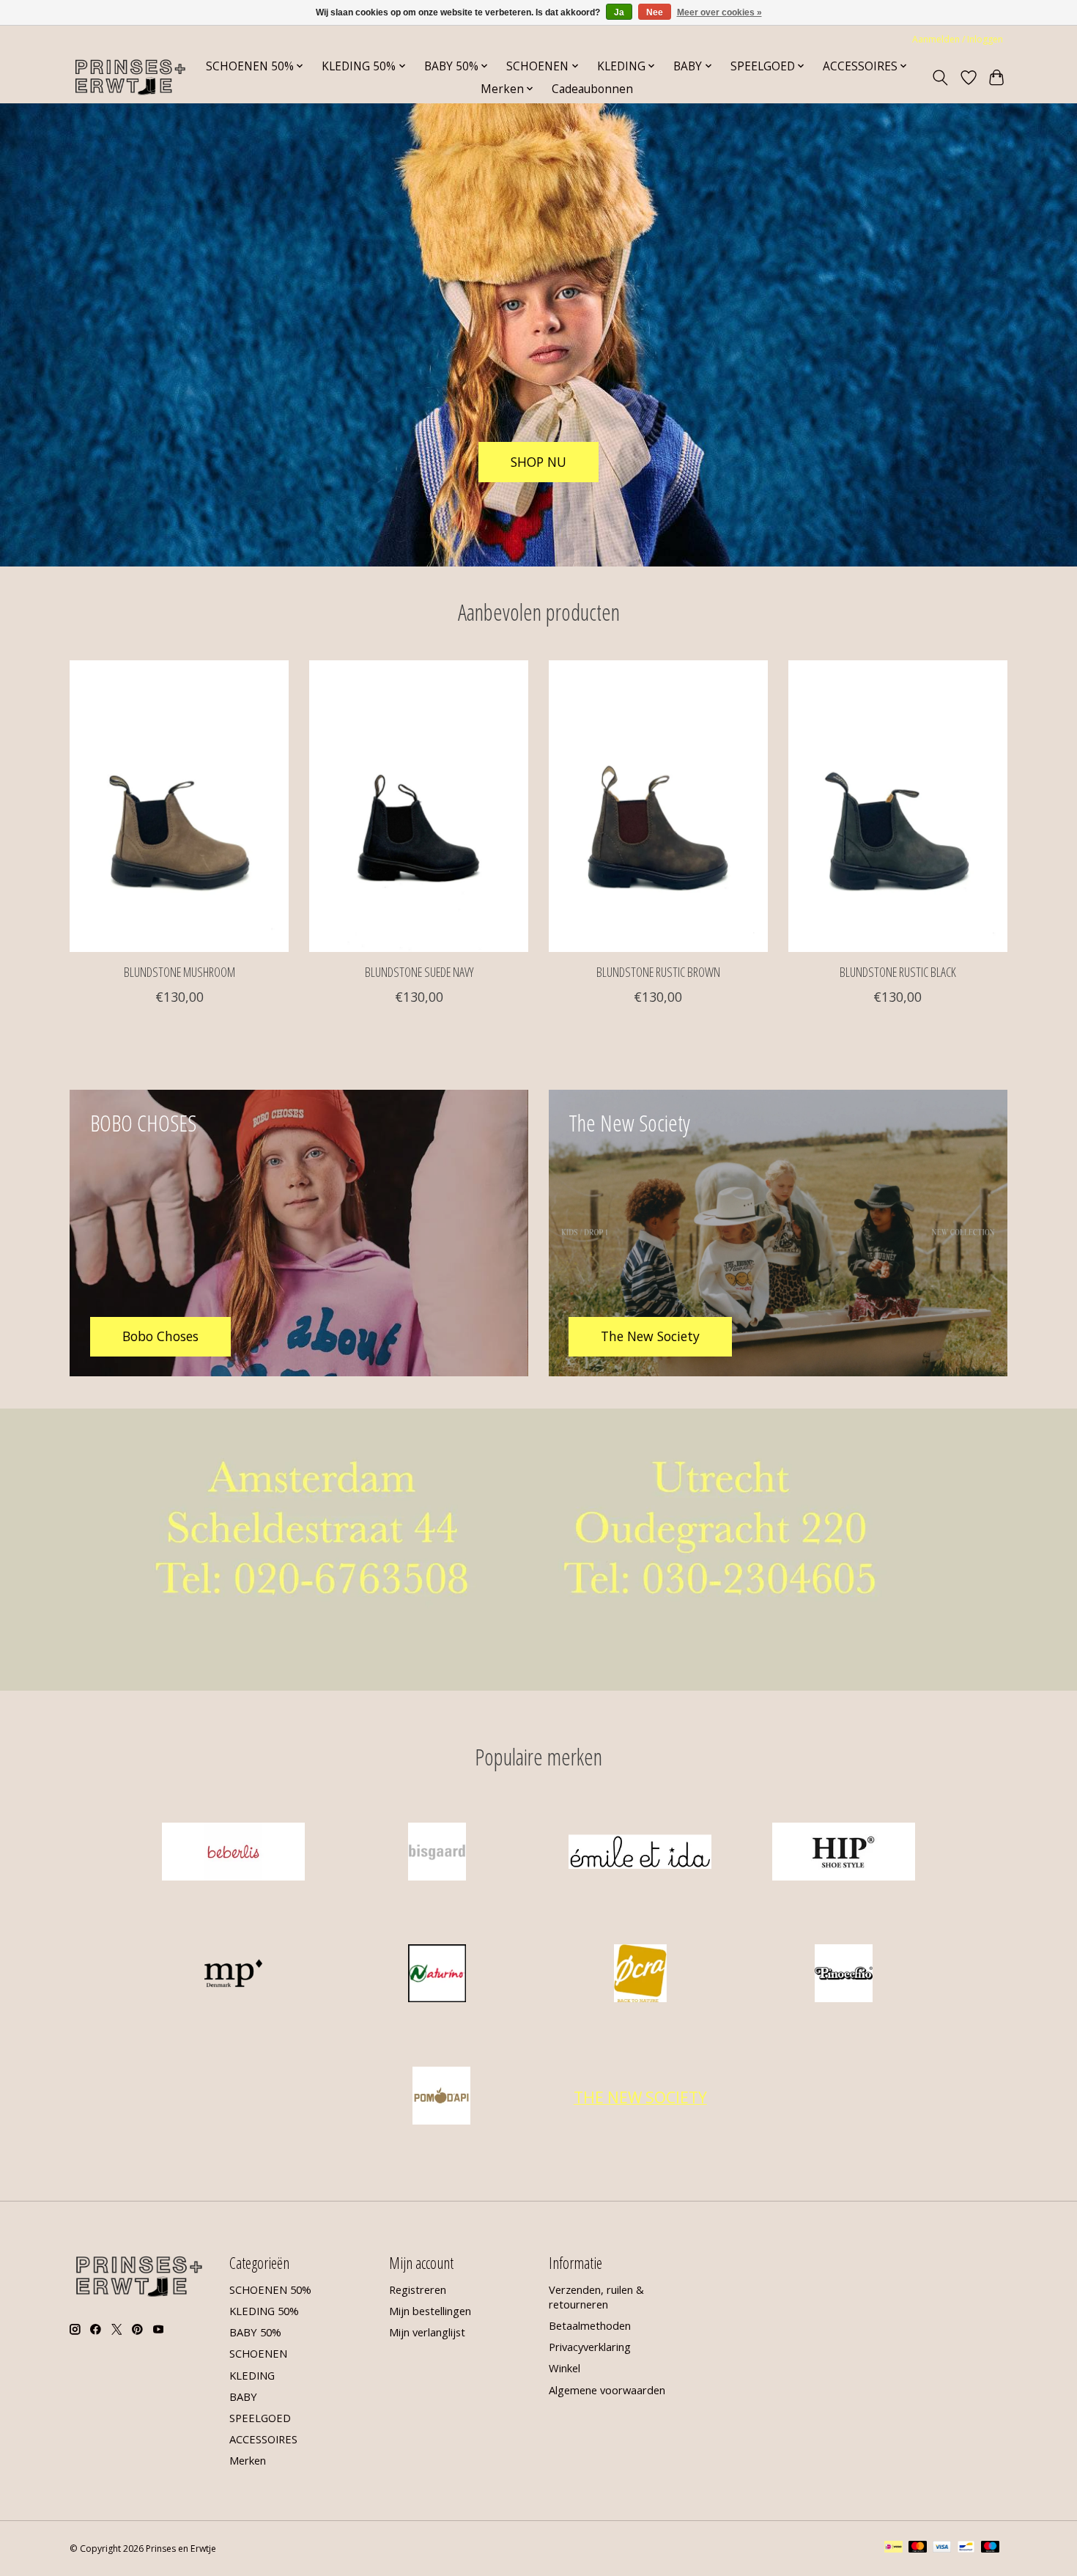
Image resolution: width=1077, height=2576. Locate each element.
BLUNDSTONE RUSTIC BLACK (898, 971)
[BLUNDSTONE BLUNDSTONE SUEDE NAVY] (419, 806)
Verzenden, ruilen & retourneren (596, 2297)
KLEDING (252, 2375)
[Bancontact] (966, 2548)
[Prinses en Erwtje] (130, 77)
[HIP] (843, 1853)
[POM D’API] (442, 2097)
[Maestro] (991, 2548)
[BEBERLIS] (234, 1853)
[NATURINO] (437, 1975)
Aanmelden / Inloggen (958, 39)
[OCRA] (640, 1975)
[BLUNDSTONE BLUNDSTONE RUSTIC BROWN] (658, 806)
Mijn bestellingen (430, 2311)
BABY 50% (255, 2332)
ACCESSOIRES (263, 2439)
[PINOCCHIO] (843, 1975)
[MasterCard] (918, 2548)
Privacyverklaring (590, 2347)
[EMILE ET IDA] (640, 1853)
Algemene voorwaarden (607, 2390)
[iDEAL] (893, 2548)
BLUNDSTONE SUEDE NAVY (419, 971)
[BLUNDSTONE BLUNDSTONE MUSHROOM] (179, 806)
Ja (619, 12)
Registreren (418, 2289)
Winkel (565, 2368)
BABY (243, 2396)
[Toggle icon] (940, 78)
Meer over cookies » (719, 12)
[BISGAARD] (437, 1853)
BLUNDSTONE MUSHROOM (179, 971)
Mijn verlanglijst (427, 2332)
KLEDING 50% (264, 2311)
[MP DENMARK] (234, 1975)
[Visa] (942, 2548)
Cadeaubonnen (592, 89)
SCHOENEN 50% (270, 2289)
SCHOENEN (258, 2353)
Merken (248, 2460)
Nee (655, 12)
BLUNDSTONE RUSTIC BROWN (658, 971)
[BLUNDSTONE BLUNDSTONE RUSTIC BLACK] (898, 806)
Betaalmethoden (590, 2325)
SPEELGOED (260, 2418)
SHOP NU (538, 461)
